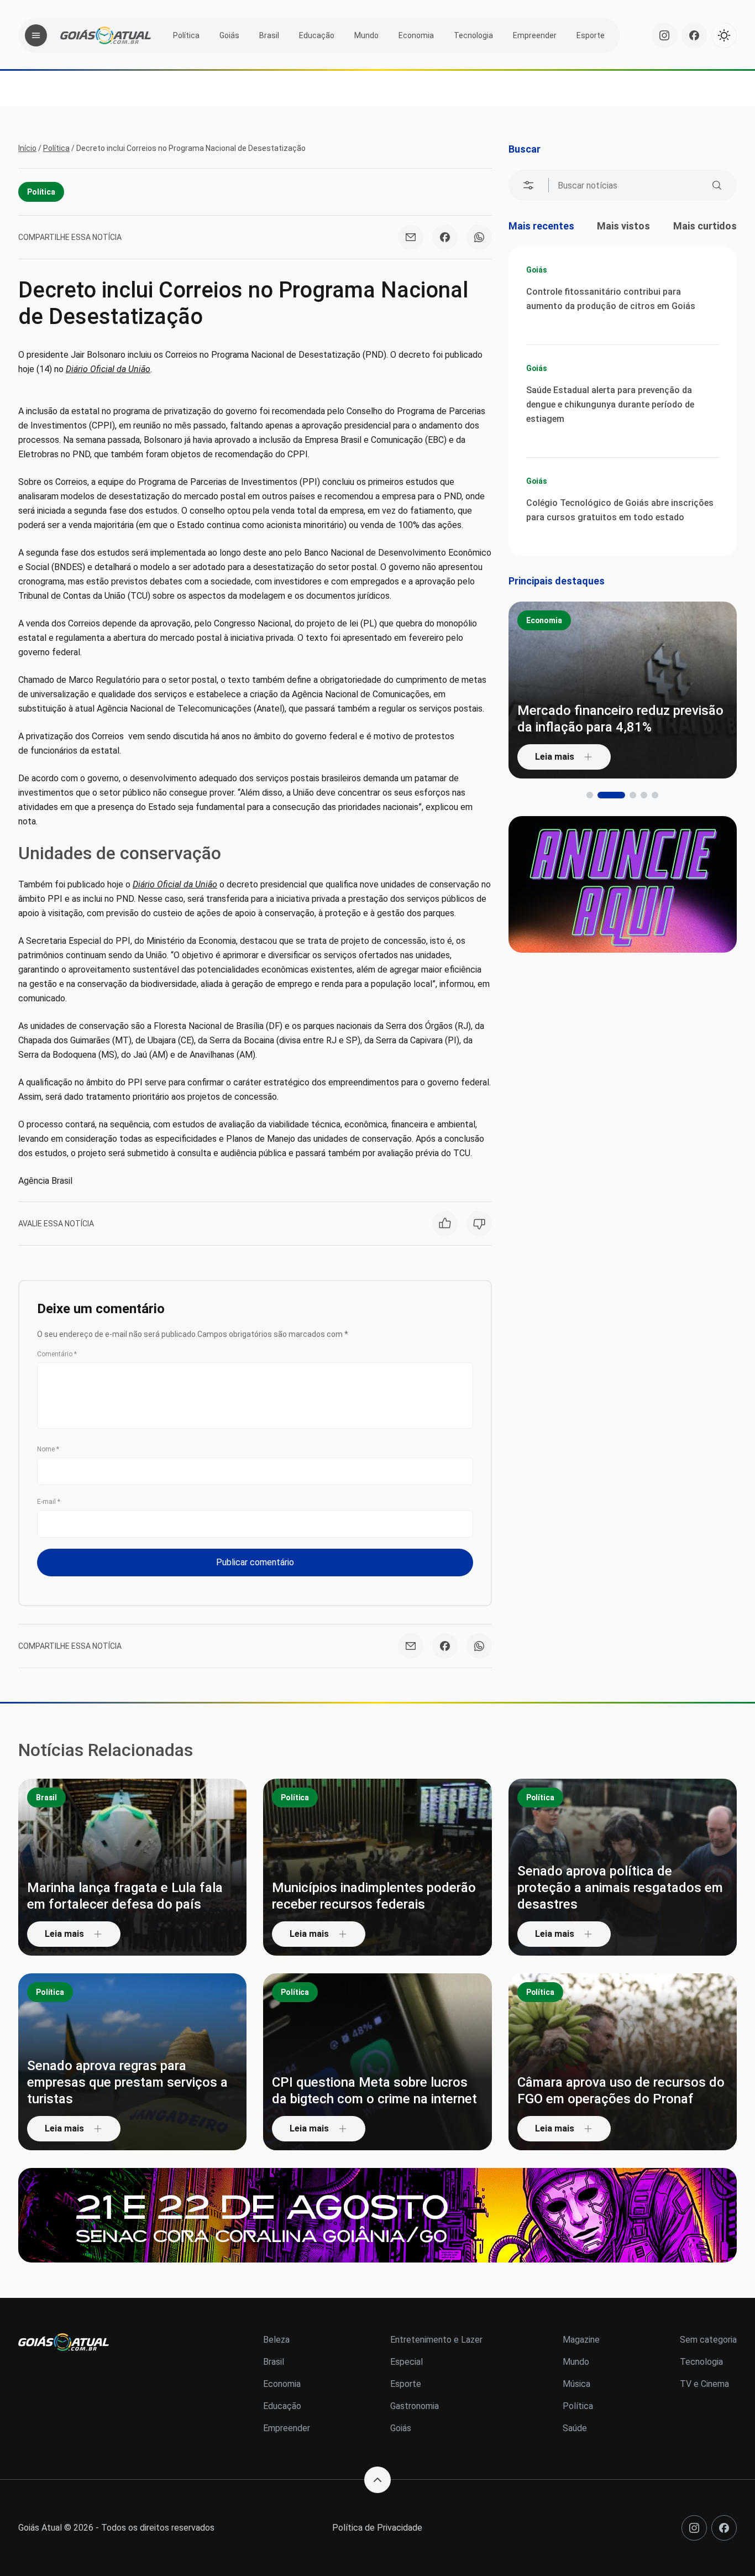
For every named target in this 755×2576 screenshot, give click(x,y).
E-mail (49, 1502)
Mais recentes (541, 226)
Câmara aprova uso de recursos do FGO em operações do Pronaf (621, 2091)
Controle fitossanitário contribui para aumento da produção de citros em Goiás (611, 299)
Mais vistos (623, 226)
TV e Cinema (704, 2384)
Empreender (535, 35)
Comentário (57, 1354)
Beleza (276, 2340)
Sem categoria (708, 2340)
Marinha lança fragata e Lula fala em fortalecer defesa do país (125, 1896)
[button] (590, 795)
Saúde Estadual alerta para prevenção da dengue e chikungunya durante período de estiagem (610, 404)
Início (27, 148)
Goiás (229, 35)
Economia (416, 35)
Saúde (575, 2428)
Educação (317, 35)
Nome (48, 1449)
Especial (407, 2362)
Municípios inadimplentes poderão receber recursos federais (374, 1896)
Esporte (591, 35)
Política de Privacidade (377, 2528)
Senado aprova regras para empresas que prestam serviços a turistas (127, 2082)
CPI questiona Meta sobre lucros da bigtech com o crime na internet (374, 2091)
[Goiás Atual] (106, 35)
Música (576, 2384)
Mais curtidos (705, 226)
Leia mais (555, 757)
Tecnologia (473, 35)
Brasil (269, 35)
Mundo (366, 35)
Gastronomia (415, 2406)
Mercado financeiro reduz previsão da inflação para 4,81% (620, 719)
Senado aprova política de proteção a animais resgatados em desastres (620, 1888)
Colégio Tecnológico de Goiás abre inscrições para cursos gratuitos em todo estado (620, 510)
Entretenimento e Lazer (436, 2340)
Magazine (581, 2340)
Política (186, 35)
